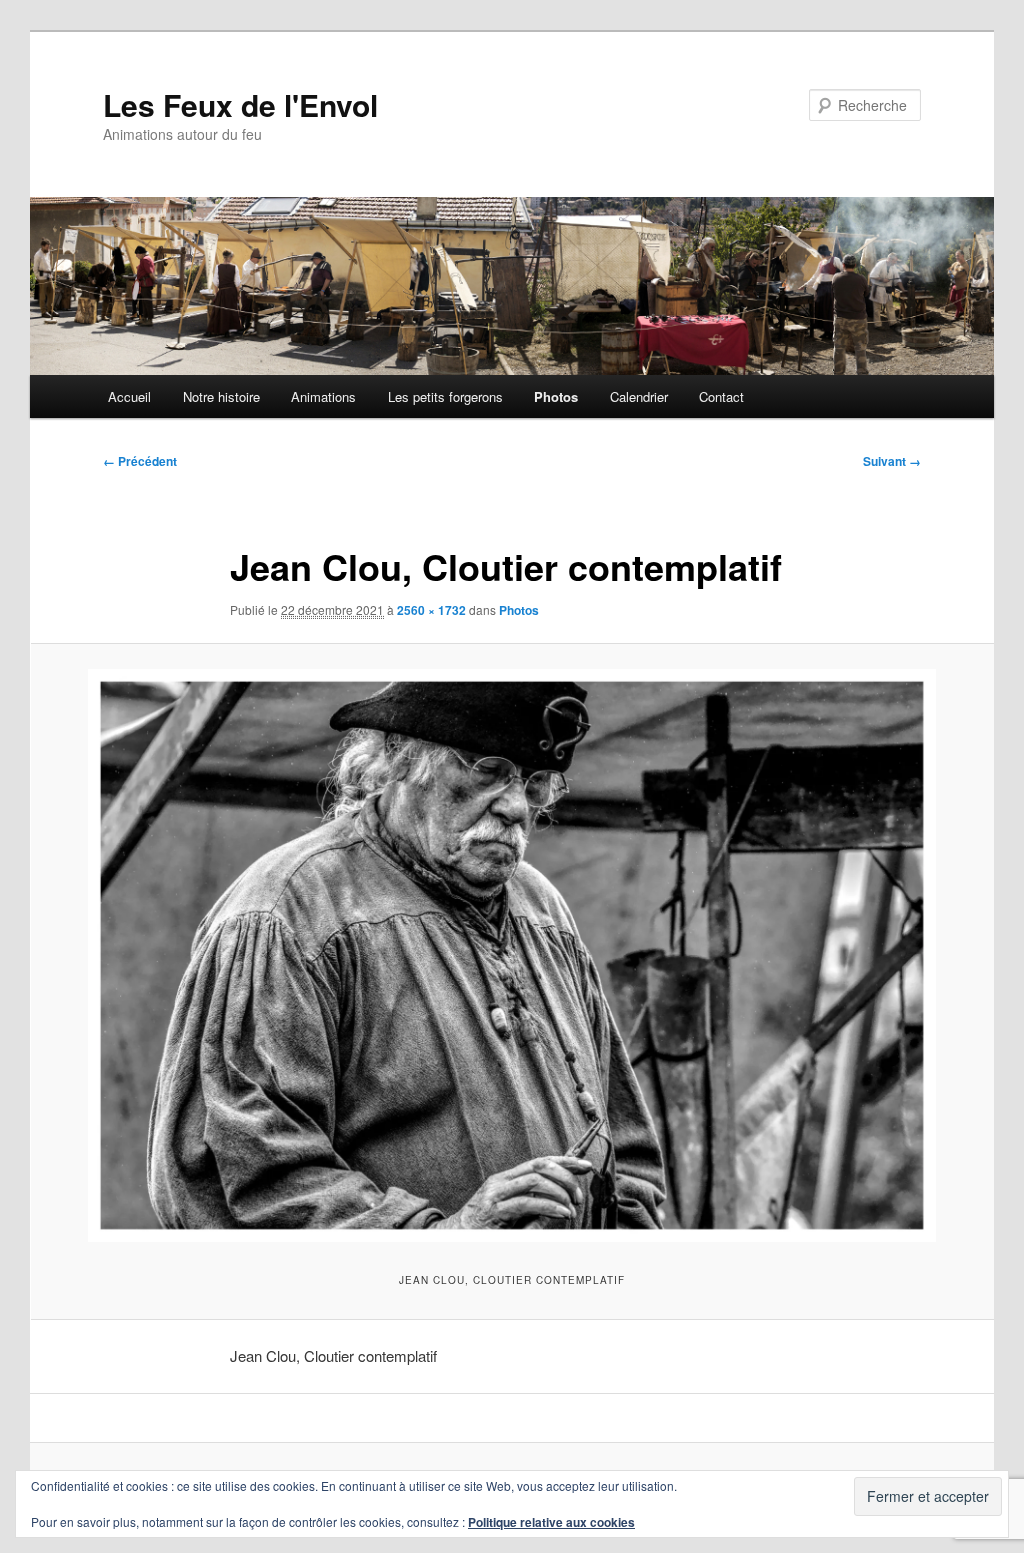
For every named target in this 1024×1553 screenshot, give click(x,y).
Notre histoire (221, 396)
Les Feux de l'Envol (240, 104)
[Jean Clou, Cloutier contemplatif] (512, 956)
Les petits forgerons (445, 396)
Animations (323, 396)
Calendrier (639, 396)
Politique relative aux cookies (551, 1522)
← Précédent (140, 461)
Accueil (129, 396)
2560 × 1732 (431, 610)
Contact (721, 396)
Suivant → (892, 461)
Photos (556, 396)
